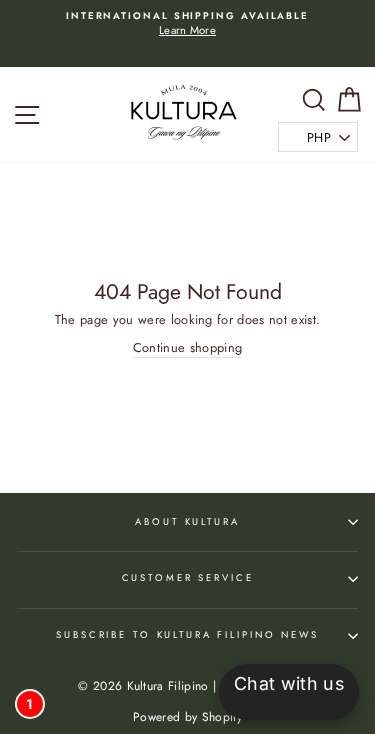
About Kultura (187, 522)
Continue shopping (187, 348)
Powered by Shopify (187, 717)
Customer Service (188, 578)
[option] (187, 24)
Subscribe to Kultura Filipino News (187, 635)
